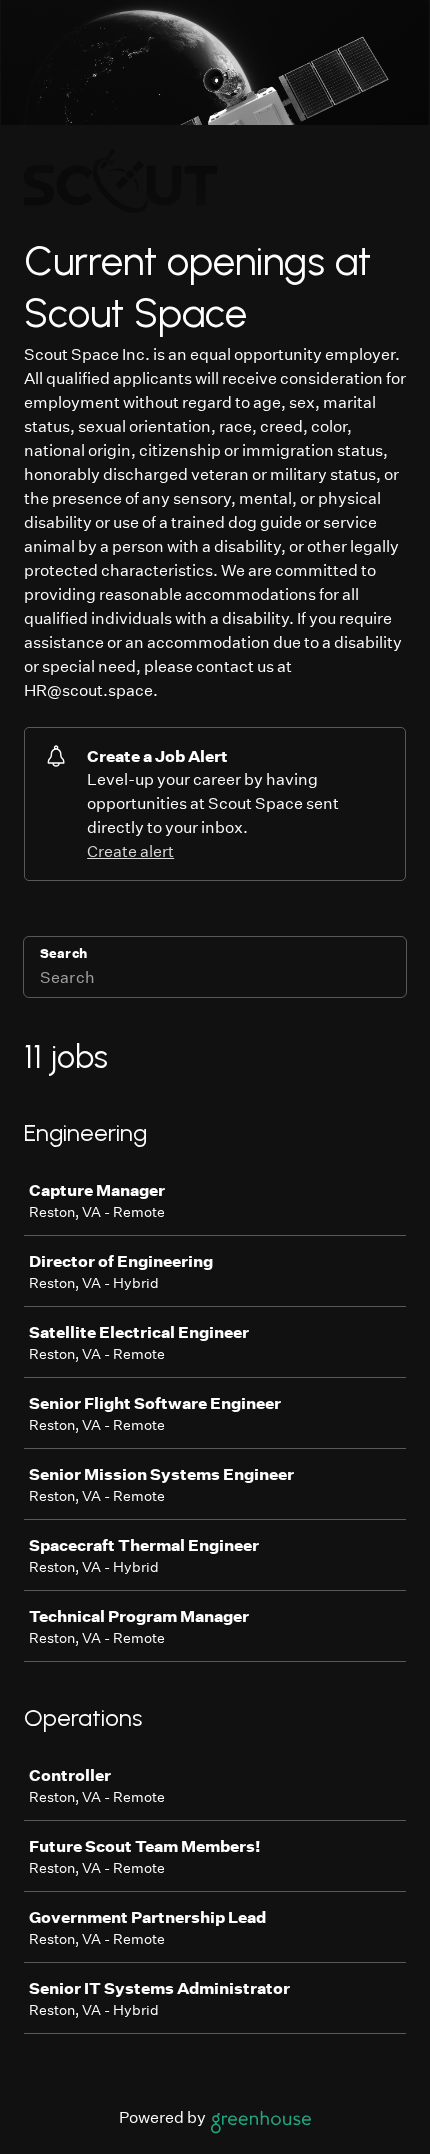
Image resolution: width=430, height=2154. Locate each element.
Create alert (130, 851)
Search (63, 953)
